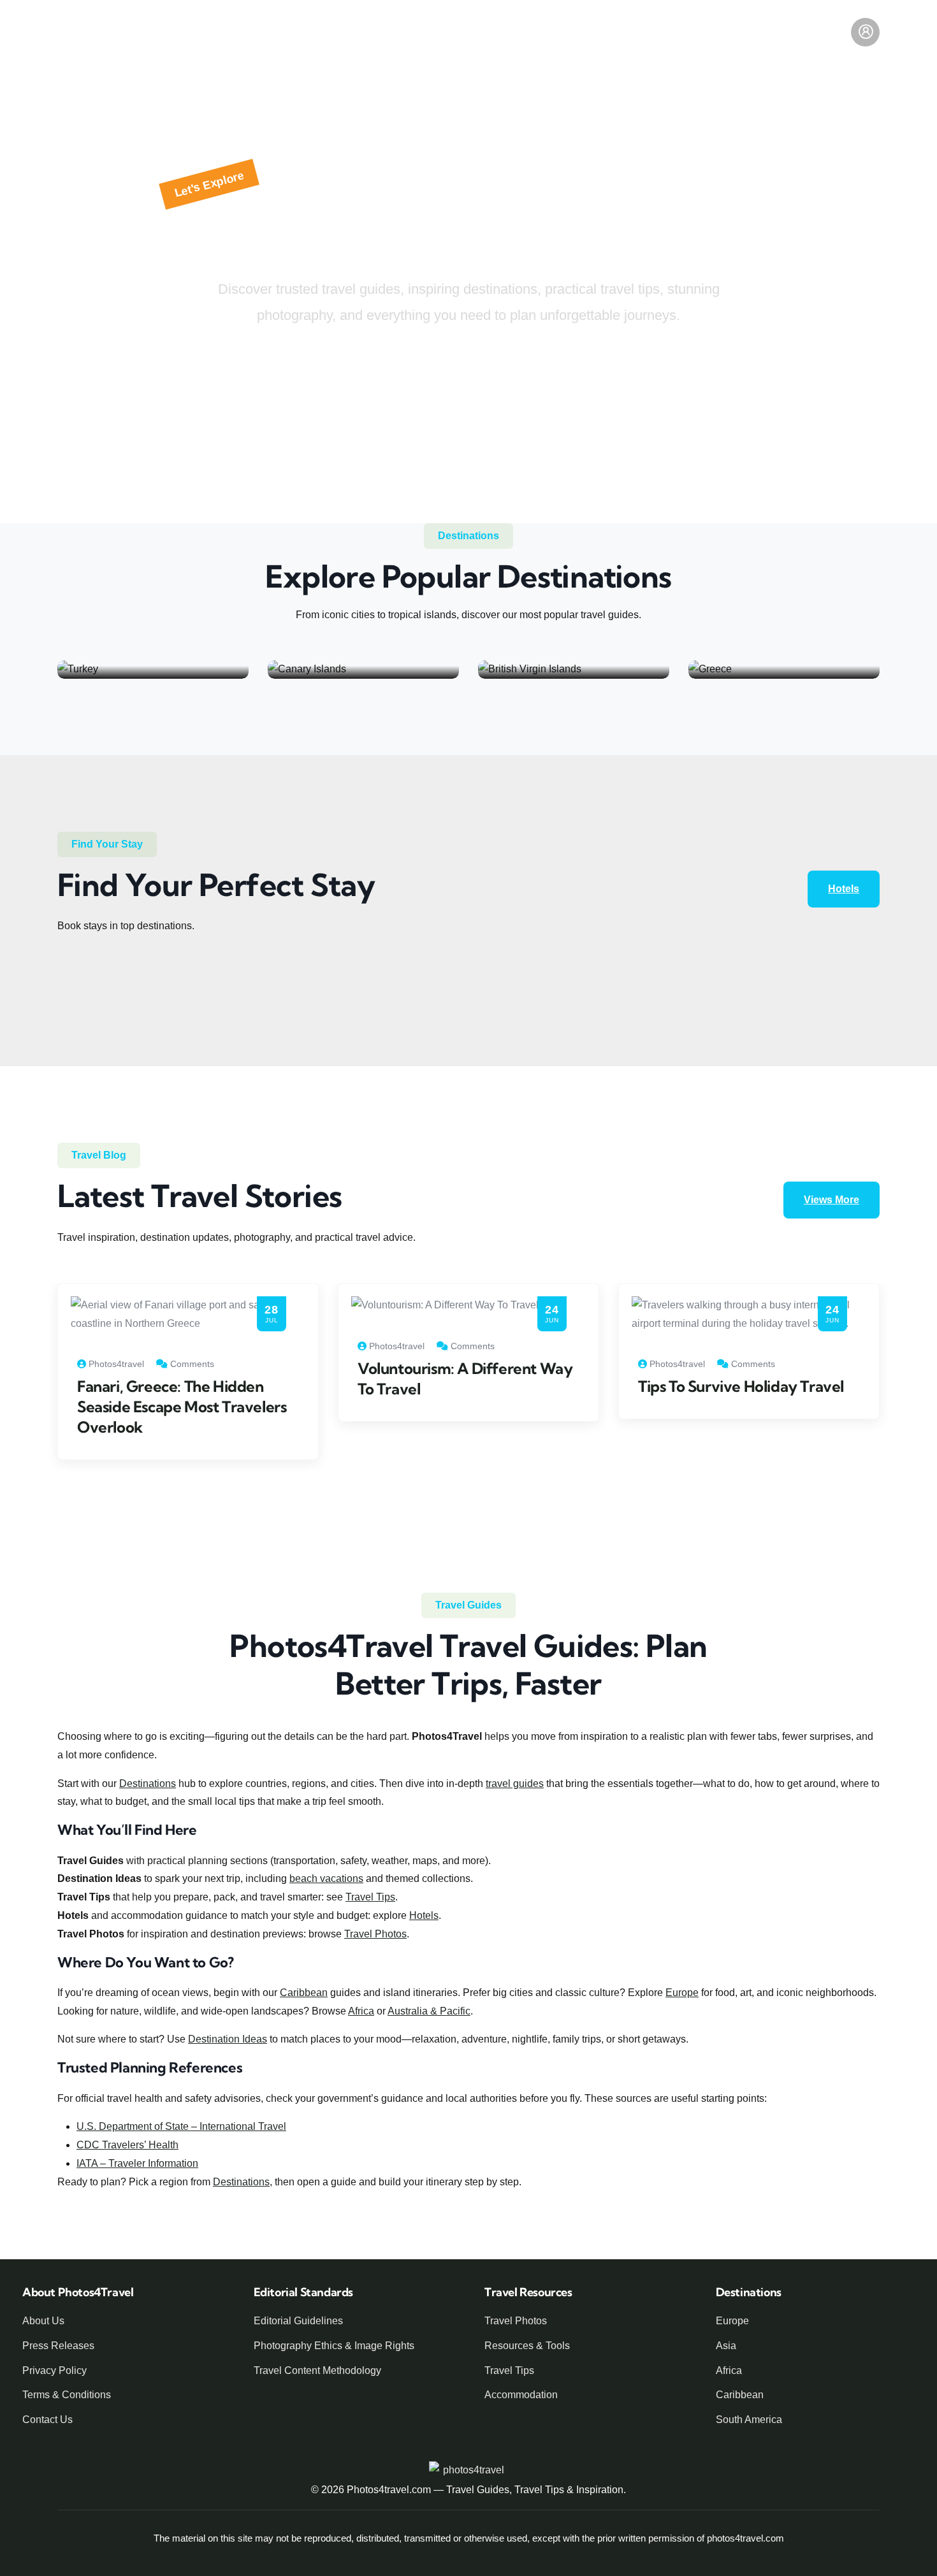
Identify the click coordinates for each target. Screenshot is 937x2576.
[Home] (104, 32)
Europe (682, 1993)
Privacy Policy (54, 2370)
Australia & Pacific (429, 2011)
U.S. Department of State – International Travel (181, 2126)
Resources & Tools (600, 32)
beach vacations (326, 1878)
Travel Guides (305, 32)
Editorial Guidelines (298, 2321)
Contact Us (47, 2420)
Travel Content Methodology (317, 2370)
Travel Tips (698, 32)
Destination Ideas (486, 32)
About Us (43, 2321)
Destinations (148, 1784)
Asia (726, 2346)
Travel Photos (375, 1934)
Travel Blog (391, 32)
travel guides (515, 1784)
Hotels (766, 32)
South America (749, 2420)
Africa (361, 2011)
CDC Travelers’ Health (127, 2145)
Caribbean (304, 1993)
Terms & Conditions (67, 2395)
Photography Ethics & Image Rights (334, 2346)
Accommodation (521, 2395)
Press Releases (58, 2346)
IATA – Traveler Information (137, 2163)
